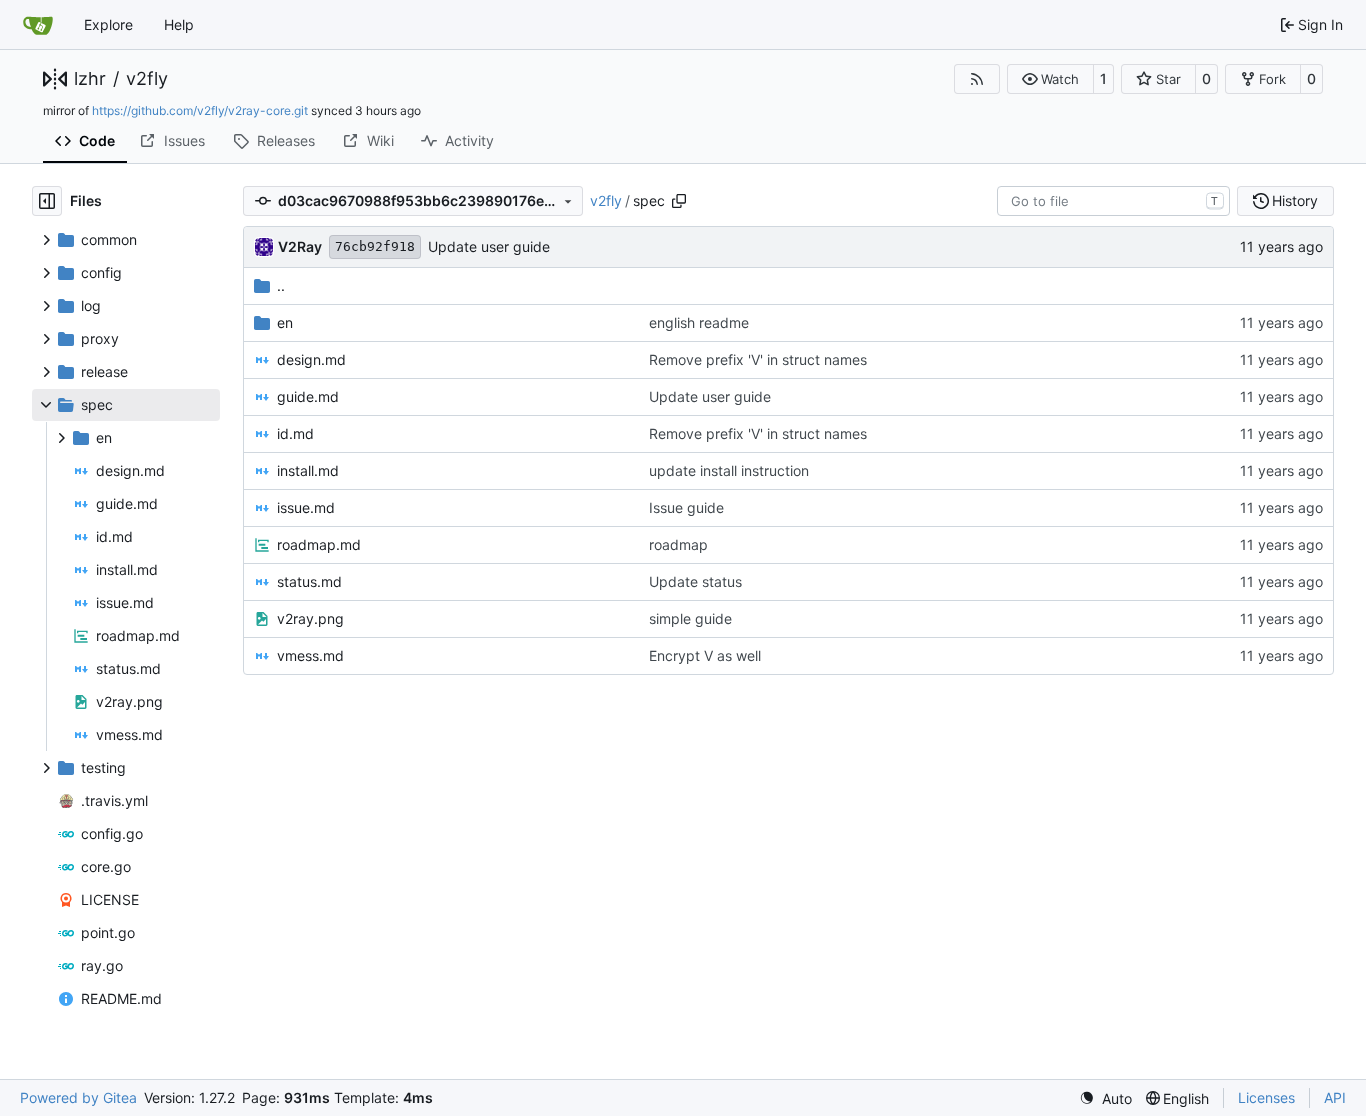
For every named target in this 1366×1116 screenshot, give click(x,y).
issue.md (306, 507)
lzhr (90, 79)
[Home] (38, 25)
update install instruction (729, 470)
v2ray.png (310, 618)
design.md (311, 359)
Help (179, 24)
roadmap (678, 544)
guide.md (308, 396)
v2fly (147, 79)
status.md (309, 581)
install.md (308, 470)
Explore (108, 24)
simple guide (690, 618)
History (1295, 200)
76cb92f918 (375, 246)
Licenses (1266, 1097)
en (285, 322)
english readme (699, 322)
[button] (1050, 79)
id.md (295, 433)
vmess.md (310, 655)
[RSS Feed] (977, 79)
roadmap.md (319, 544)
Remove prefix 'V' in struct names (758, 359)
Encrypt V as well (705, 655)
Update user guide (489, 246)
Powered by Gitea (78, 1097)
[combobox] (1113, 201)
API (1335, 1097)
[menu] (1105, 1098)
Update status (695, 581)
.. (281, 285)
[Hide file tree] (47, 201)
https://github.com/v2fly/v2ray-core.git (200, 110)
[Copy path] (679, 201)
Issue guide (686, 507)
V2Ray (300, 246)
